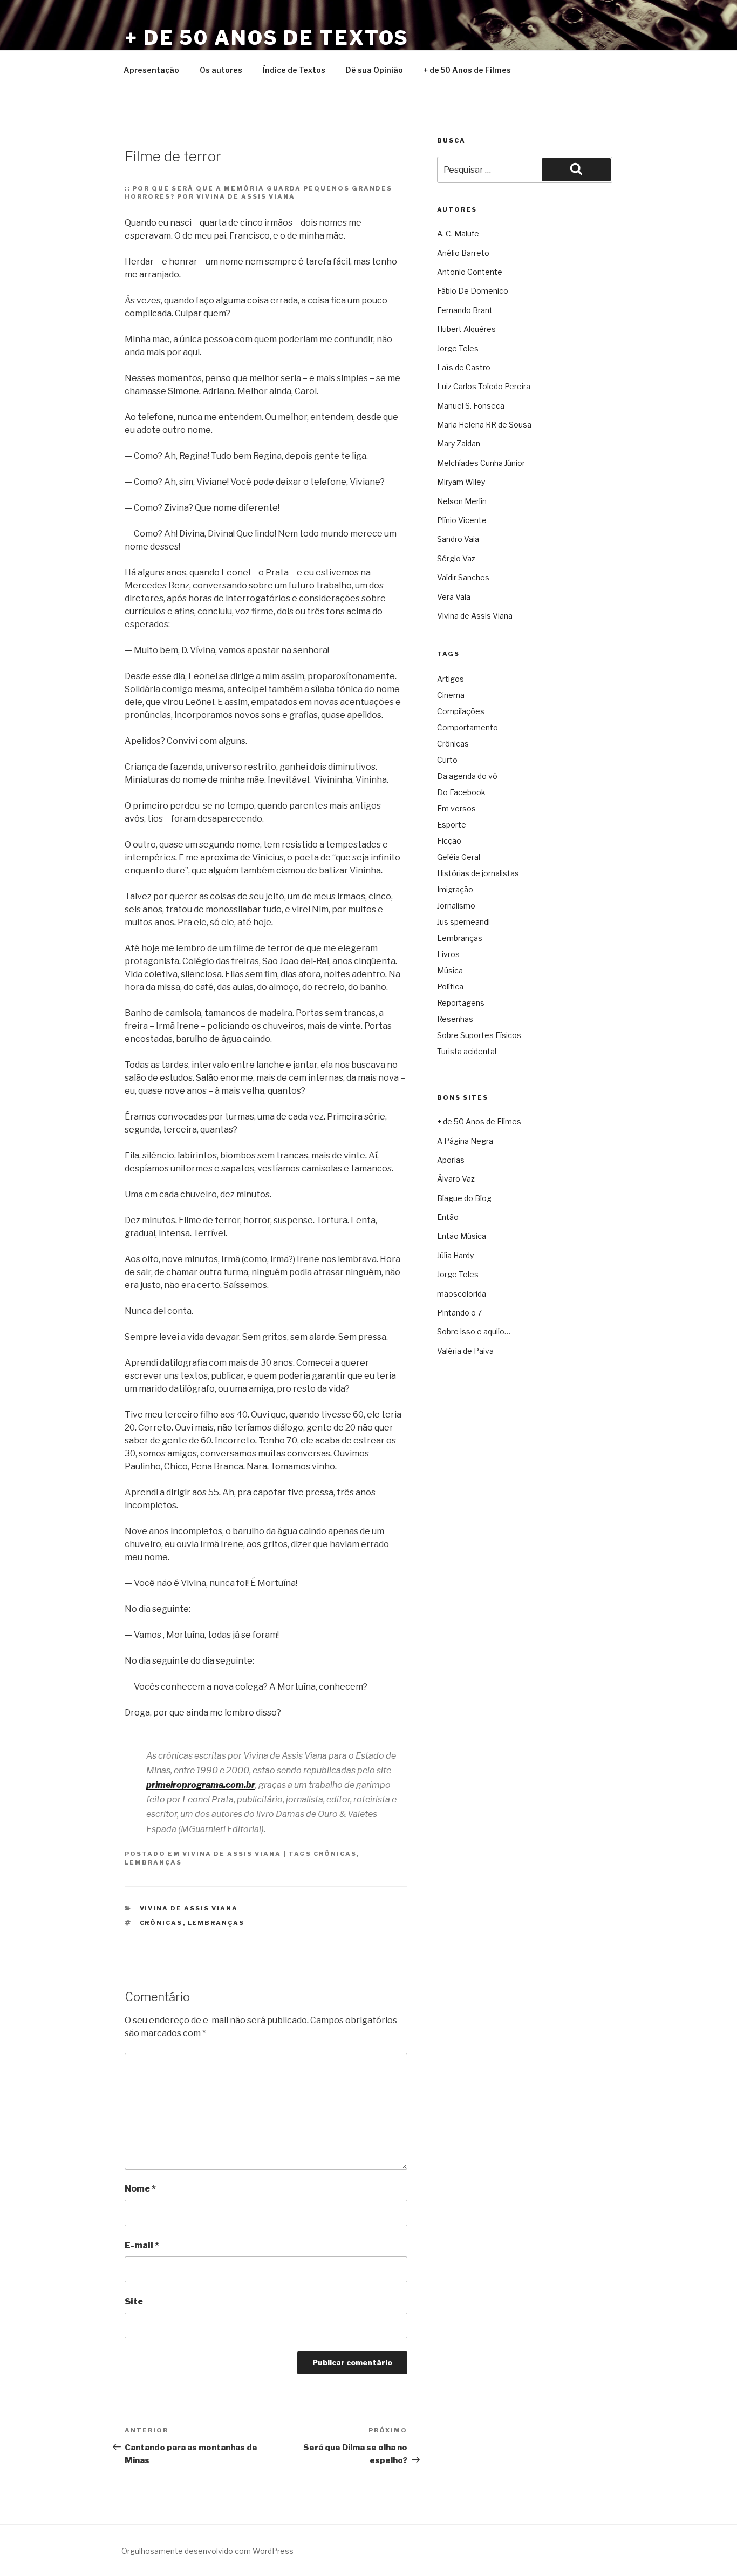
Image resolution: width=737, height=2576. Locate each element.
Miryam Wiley (461, 482)
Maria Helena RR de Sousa (484, 425)
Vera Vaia (454, 597)
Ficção (449, 841)
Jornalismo (456, 906)
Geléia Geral (459, 857)
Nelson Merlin (462, 501)
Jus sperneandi (463, 922)
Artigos (451, 679)
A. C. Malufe (458, 233)
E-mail (142, 2245)
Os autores (221, 70)
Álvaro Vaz (456, 1179)
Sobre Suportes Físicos (479, 1035)
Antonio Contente (470, 272)
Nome (140, 2189)
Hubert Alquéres (466, 329)
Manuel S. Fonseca (471, 406)
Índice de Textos (294, 70)
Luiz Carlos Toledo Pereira (484, 386)
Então (448, 1217)
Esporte (452, 825)
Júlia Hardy (455, 1255)
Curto (447, 760)
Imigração (455, 889)
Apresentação (151, 70)
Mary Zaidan (459, 443)
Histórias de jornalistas (478, 873)
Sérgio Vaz (456, 558)
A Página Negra (465, 1141)
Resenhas (455, 1019)
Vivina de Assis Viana (232, 1854)
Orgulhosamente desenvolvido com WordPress (207, 2551)
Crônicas (335, 1854)
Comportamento (468, 727)
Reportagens (461, 1003)
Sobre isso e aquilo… (474, 1331)
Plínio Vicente (462, 520)
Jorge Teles (458, 348)
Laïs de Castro (464, 367)
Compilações (461, 711)
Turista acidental (467, 1051)
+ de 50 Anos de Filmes (467, 70)
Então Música (462, 1236)
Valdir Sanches (463, 577)
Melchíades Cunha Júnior (481, 463)
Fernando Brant (465, 310)
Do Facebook (461, 792)
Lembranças (153, 1862)
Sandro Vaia (458, 539)
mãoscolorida (462, 1294)
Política (450, 987)
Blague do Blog (464, 1198)
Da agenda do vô (467, 776)
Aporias (451, 1160)
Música (450, 970)
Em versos (456, 808)
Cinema (451, 695)
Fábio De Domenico (473, 291)
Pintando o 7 (459, 1313)
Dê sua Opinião (374, 70)
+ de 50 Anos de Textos (267, 38)
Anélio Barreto (463, 253)
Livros (448, 954)
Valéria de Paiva (465, 1351)
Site (134, 2302)
